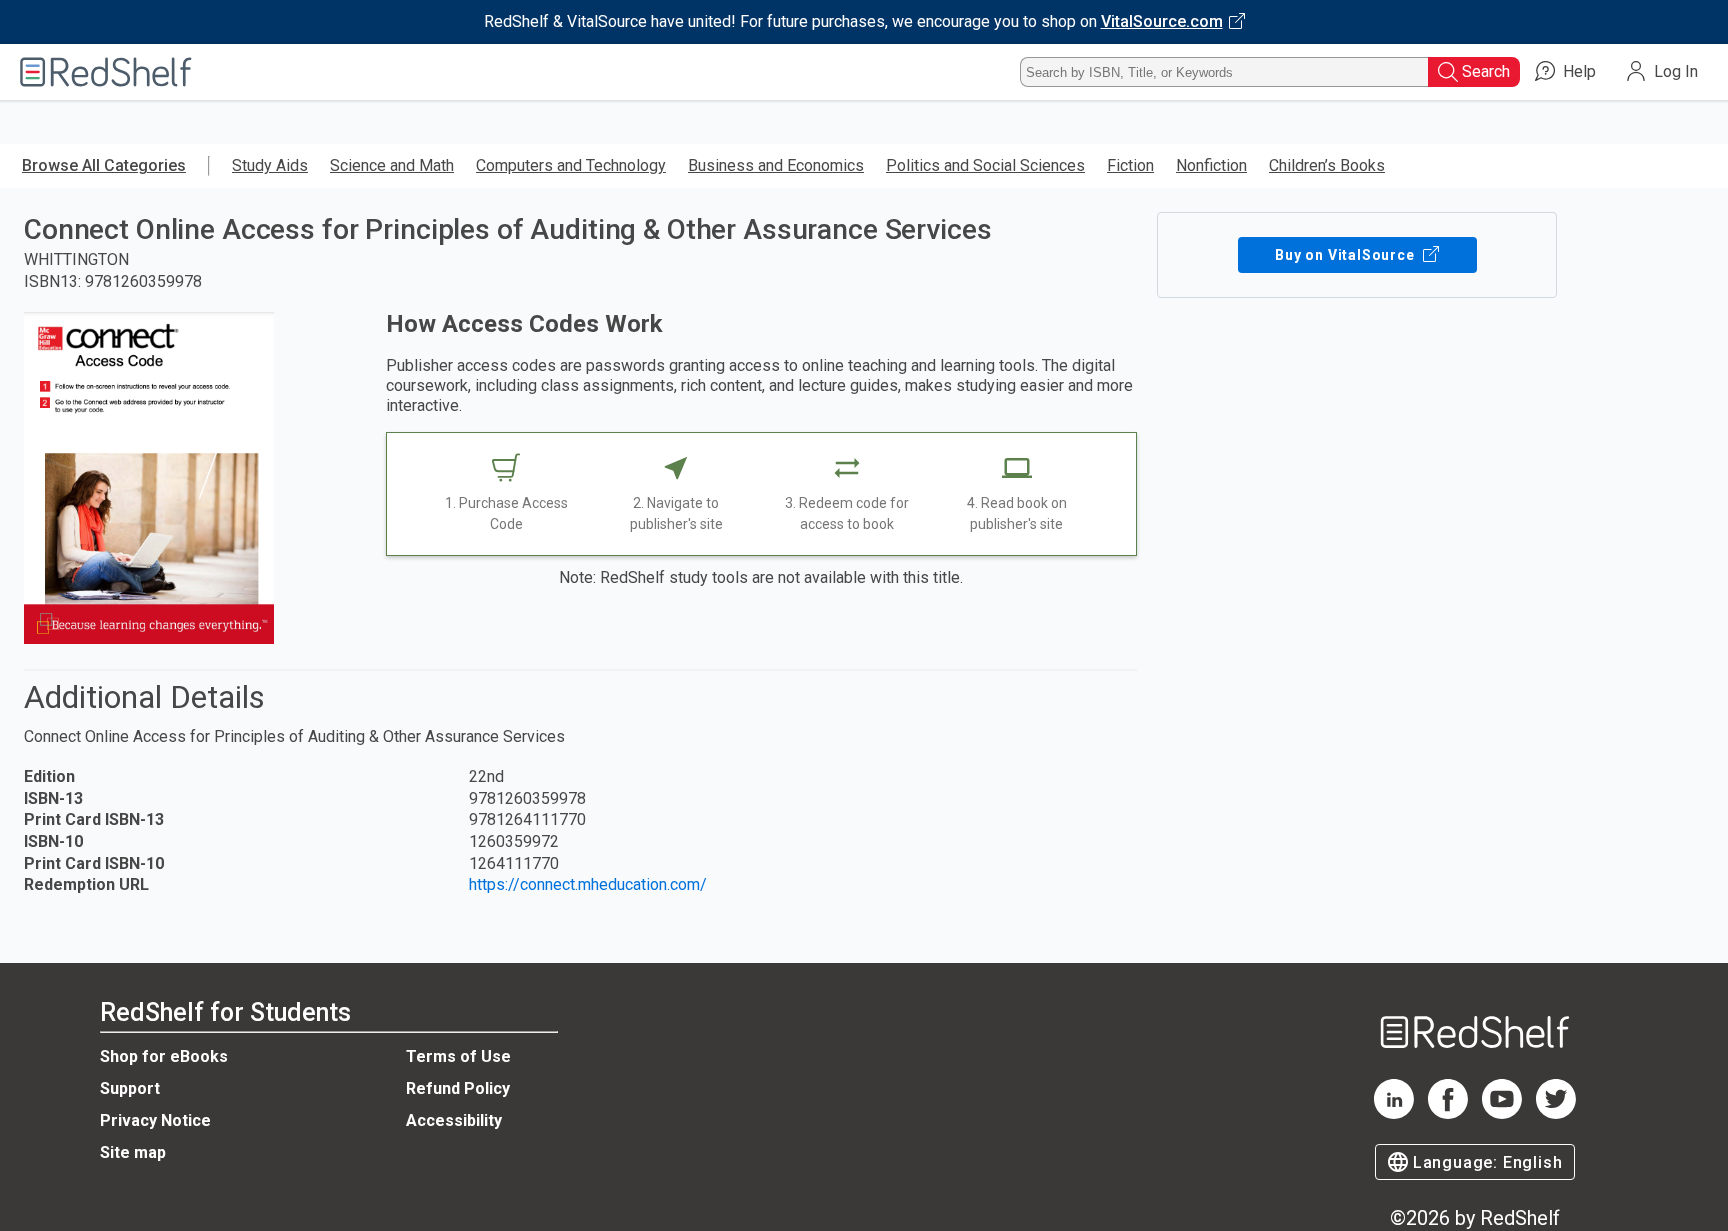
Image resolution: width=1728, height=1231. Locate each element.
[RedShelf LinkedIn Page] (1394, 1113)
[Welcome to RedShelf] (106, 72)
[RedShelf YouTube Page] (1502, 1113)
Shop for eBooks (164, 1056)
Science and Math (392, 165)
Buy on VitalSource (1346, 255)
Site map (133, 1152)
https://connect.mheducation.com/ (588, 884)
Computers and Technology (571, 165)
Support (130, 1088)
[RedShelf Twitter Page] (1556, 1113)
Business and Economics (776, 165)
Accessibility (454, 1120)
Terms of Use (458, 1056)
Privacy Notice (155, 1120)
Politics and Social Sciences (985, 165)
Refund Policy (458, 1088)
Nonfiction (1211, 165)
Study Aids (270, 165)
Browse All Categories (104, 165)
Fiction (1130, 165)
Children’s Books (1327, 165)
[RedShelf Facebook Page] (1448, 1113)
